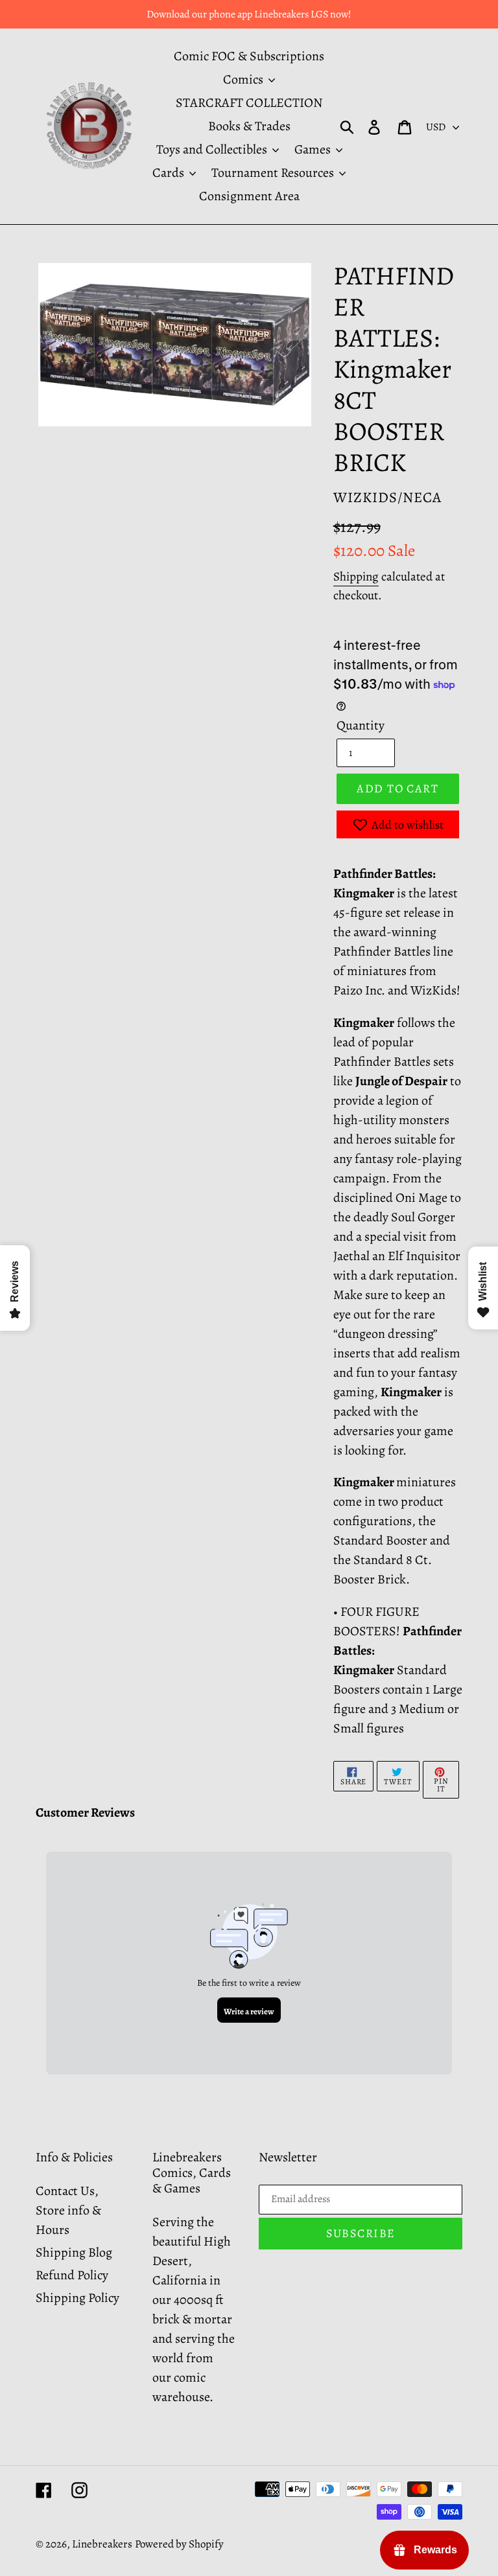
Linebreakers (102, 2544)
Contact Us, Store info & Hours (68, 2210)
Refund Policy (72, 2275)
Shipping (356, 577)
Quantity (361, 725)
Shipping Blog (74, 2252)
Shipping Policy (77, 2298)
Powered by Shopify (179, 2544)
